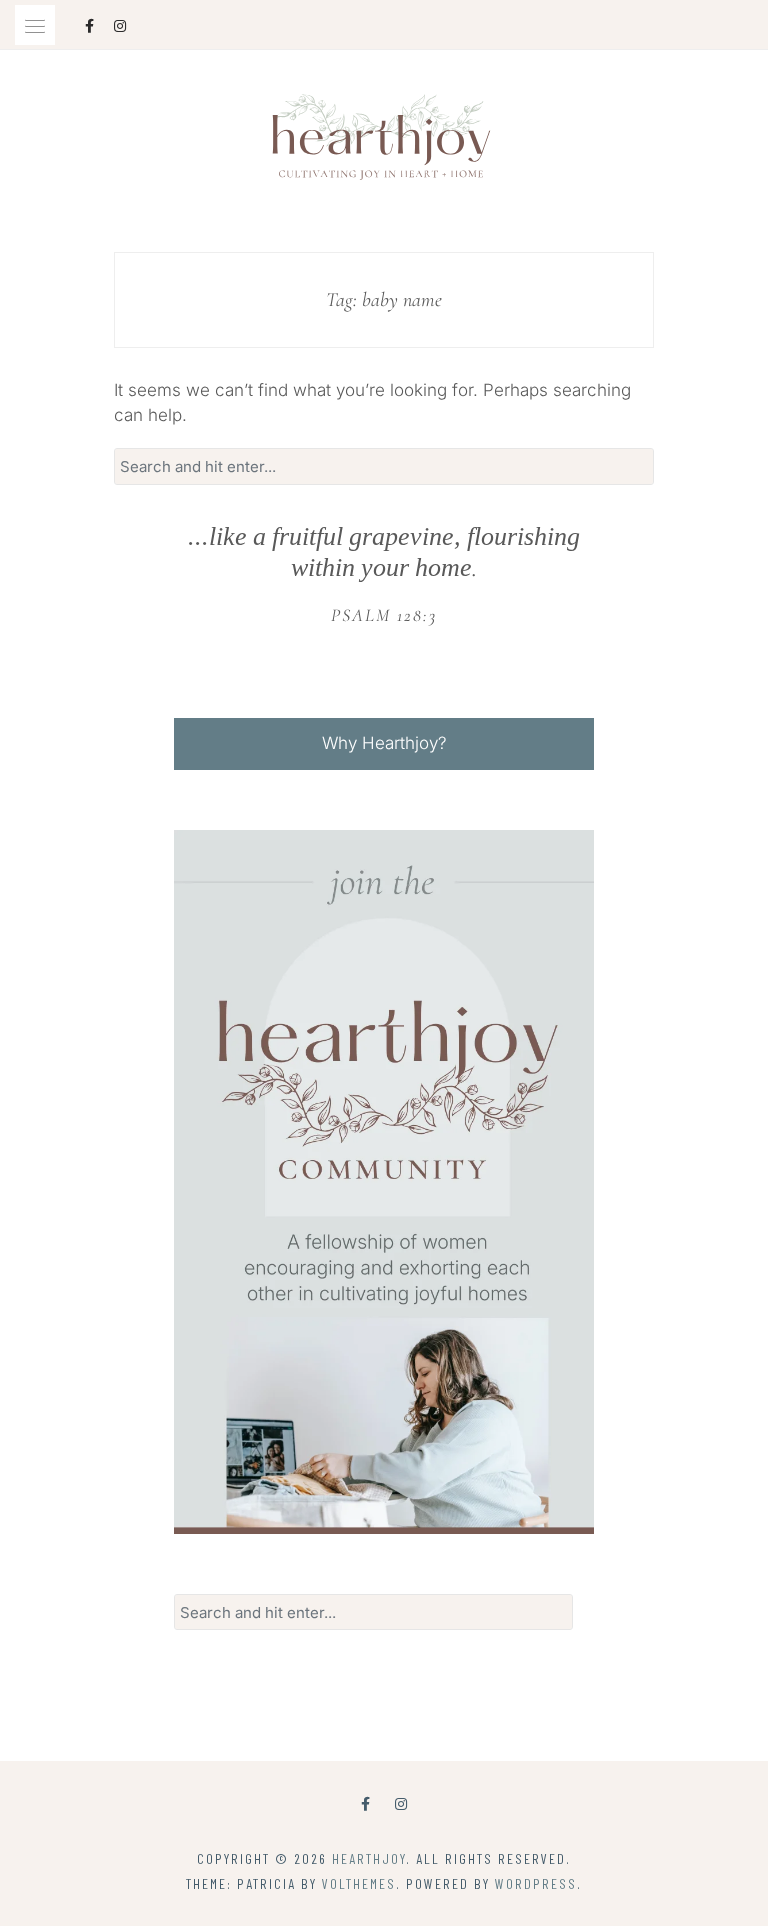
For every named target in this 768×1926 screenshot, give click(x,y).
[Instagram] (401, 1803)
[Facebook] (365, 1803)
